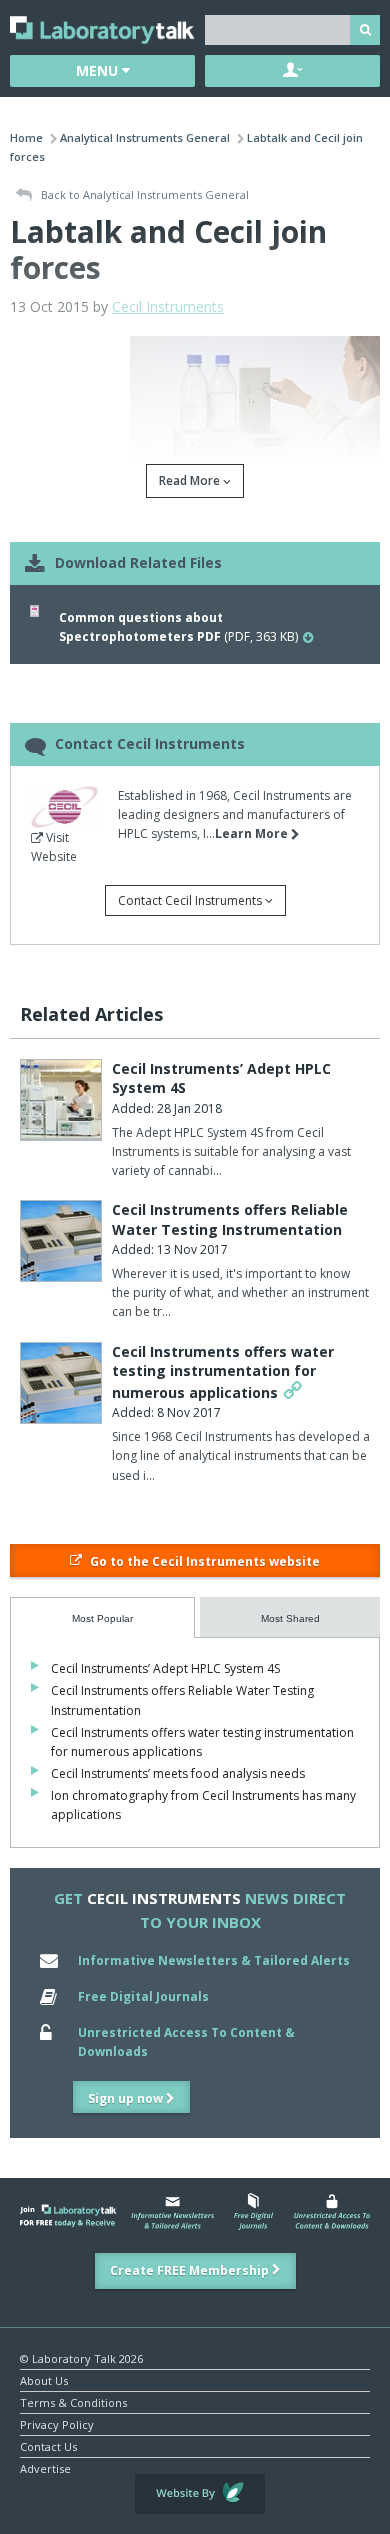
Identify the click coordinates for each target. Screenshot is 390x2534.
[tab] (102, 1617)
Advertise (45, 2467)
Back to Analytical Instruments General (143, 194)
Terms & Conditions (73, 2401)
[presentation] (102, 1617)
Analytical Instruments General (145, 137)
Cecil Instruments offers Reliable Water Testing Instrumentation (230, 1219)
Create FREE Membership (191, 2270)
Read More (191, 480)
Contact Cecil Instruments (191, 900)
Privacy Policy (57, 2423)
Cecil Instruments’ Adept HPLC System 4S (165, 1668)
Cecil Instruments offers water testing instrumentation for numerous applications (223, 1372)
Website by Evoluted (200, 2494)
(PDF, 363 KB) (178, 627)
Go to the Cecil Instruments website (203, 1561)
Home (26, 137)
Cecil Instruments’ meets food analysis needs (178, 1773)
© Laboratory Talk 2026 (81, 2357)
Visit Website (54, 847)
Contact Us (48, 2445)
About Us (44, 2379)
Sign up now (127, 2098)
